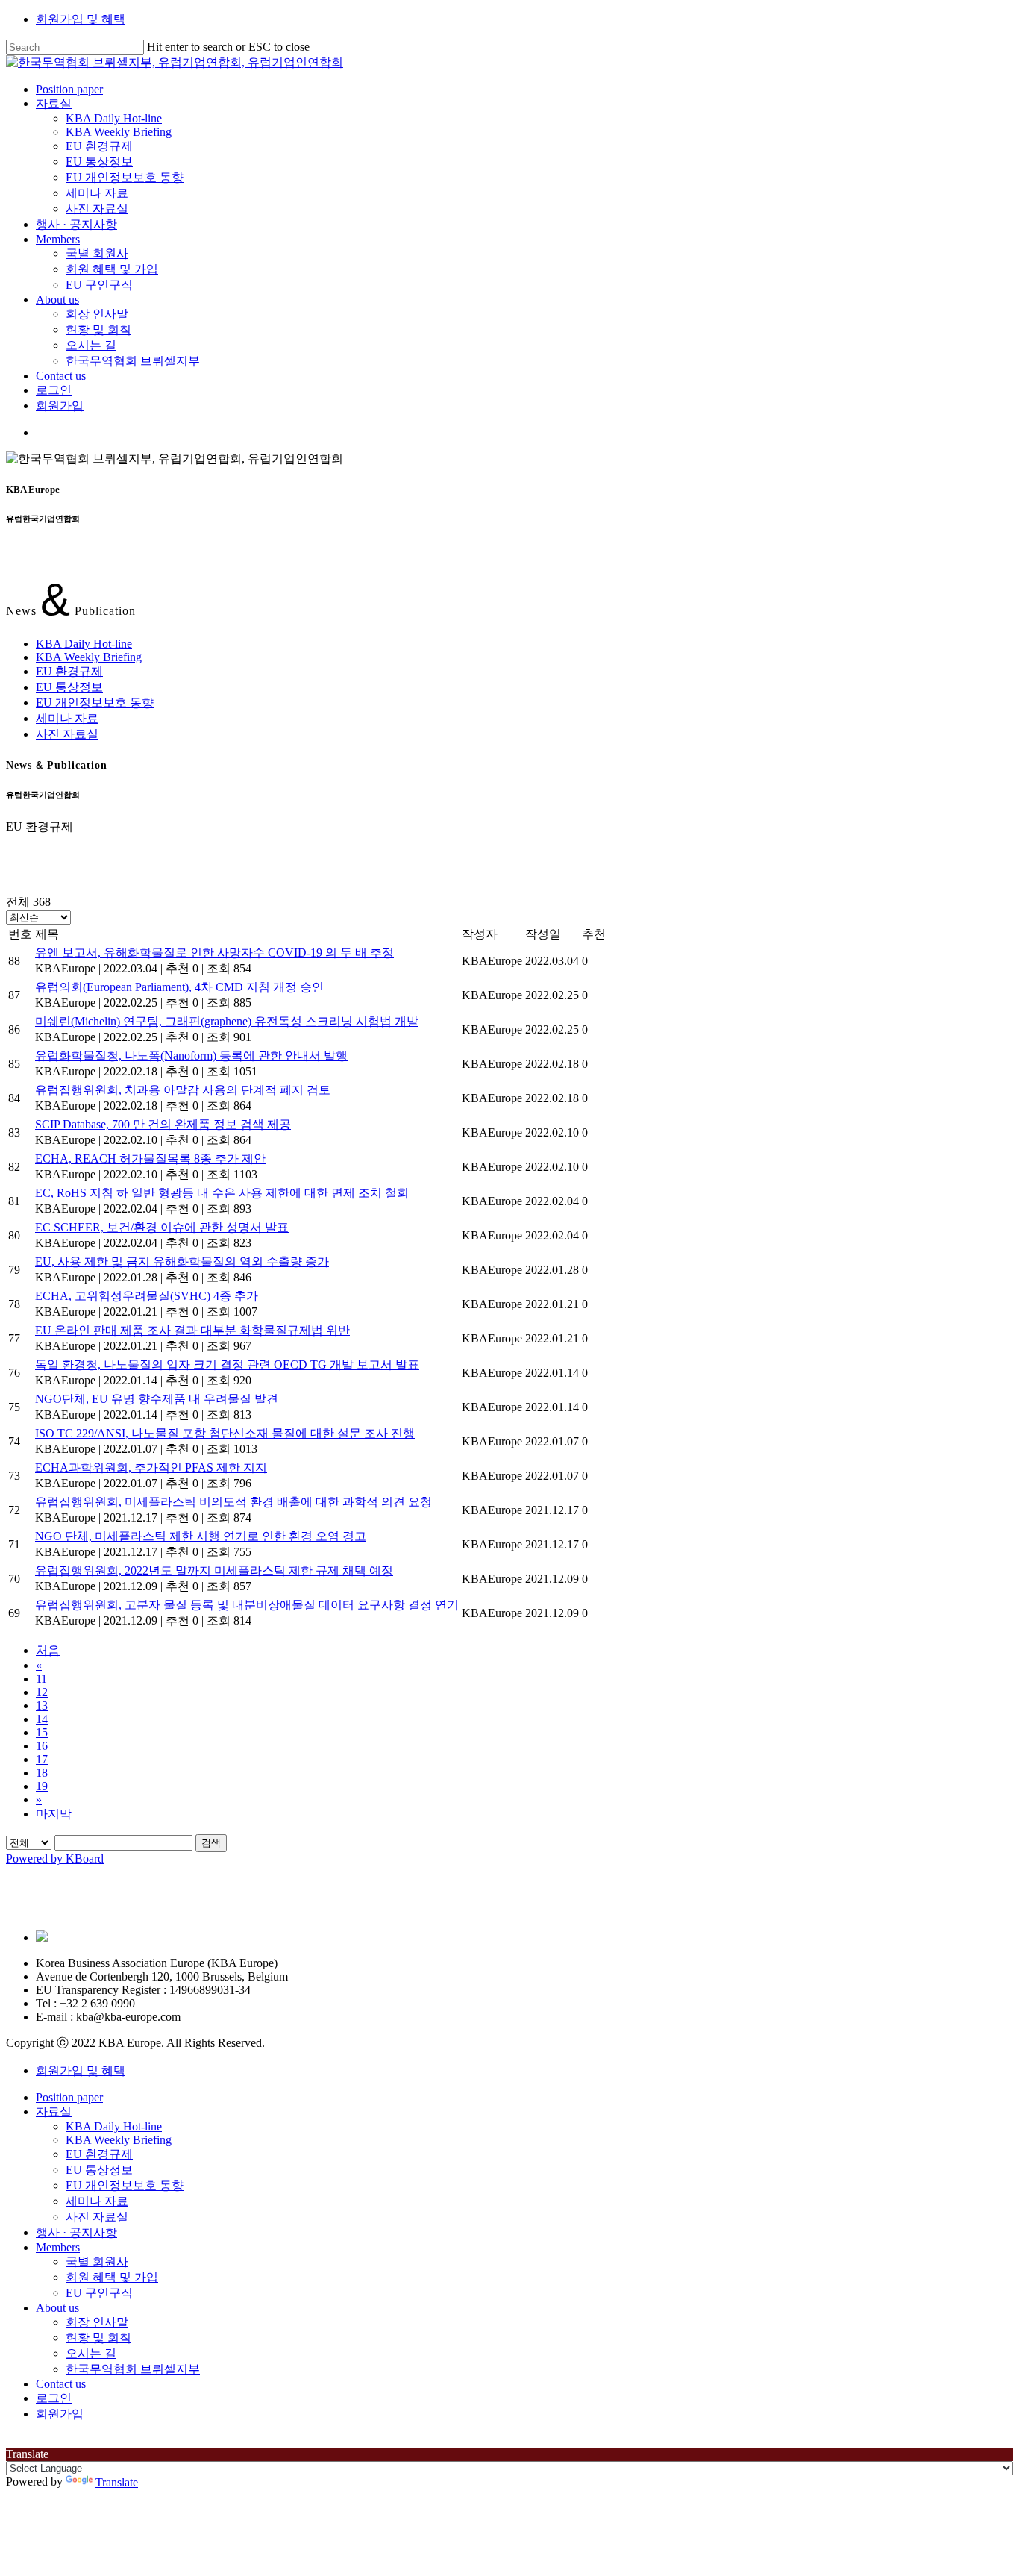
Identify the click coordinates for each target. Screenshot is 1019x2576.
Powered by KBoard (55, 1858)
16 (42, 1746)
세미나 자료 (67, 718)
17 (42, 1759)
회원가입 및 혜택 (81, 19)
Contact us (61, 2384)
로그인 (54, 2398)
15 (42, 1732)
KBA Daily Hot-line (84, 644)
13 (42, 1706)
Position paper (69, 2097)
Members (58, 2247)
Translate (117, 2482)
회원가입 (60, 2414)
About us (57, 2308)
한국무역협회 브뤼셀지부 (133, 2369)
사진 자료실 (67, 734)
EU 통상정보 (69, 687)
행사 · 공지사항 (76, 2232)
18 (42, 1773)
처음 (48, 1650)
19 (42, 1786)
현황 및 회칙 (98, 2338)
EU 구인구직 (99, 2293)
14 (42, 1719)
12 (42, 1692)
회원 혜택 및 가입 (112, 2277)
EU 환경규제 (69, 671)
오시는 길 (91, 2353)
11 (41, 1679)
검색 (211, 1843)
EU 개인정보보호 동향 (95, 703)
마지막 (54, 1814)
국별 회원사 (97, 2261)
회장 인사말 (97, 2322)
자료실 (54, 2111)
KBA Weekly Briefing (89, 657)
